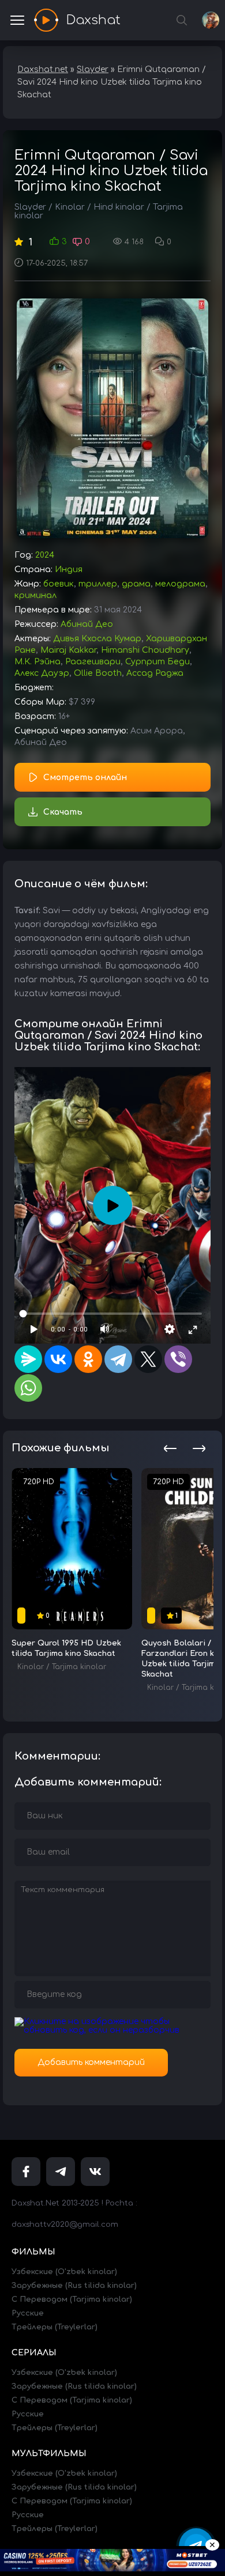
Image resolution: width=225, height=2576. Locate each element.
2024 (45, 555)
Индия (69, 570)
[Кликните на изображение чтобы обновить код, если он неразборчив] (112, 2030)
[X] (148, 1359)
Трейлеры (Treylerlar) (55, 2327)
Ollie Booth (98, 673)
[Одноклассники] (88, 1359)
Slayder (30, 207)
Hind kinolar (119, 207)
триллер (98, 584)
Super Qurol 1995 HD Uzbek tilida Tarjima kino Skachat (66, 1648)
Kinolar (70, 207)
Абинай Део (87, 624)
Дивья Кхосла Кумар (97, 639)
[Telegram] (118, 1359)
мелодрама (180, 584)
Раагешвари (93, 662)
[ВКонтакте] (58, 1359)
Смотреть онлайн (85, 778)
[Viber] (178, 1359)
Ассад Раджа (155, 673)
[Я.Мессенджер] (28, 1359)
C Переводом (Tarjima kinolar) (72, 2299)
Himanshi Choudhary (145, 650)
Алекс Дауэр (42, 673)
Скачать (63, 812)
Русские (28, 2313)
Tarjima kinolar (79, 1667)
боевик (59, 584)
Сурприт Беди (157, 662)
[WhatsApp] (28, 1388)
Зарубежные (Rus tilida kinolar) (74, 2286)
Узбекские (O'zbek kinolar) (64, 2272)
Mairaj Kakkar (68, 650)
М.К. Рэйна (37, 662)
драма (136, 584)
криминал (35, 595)
